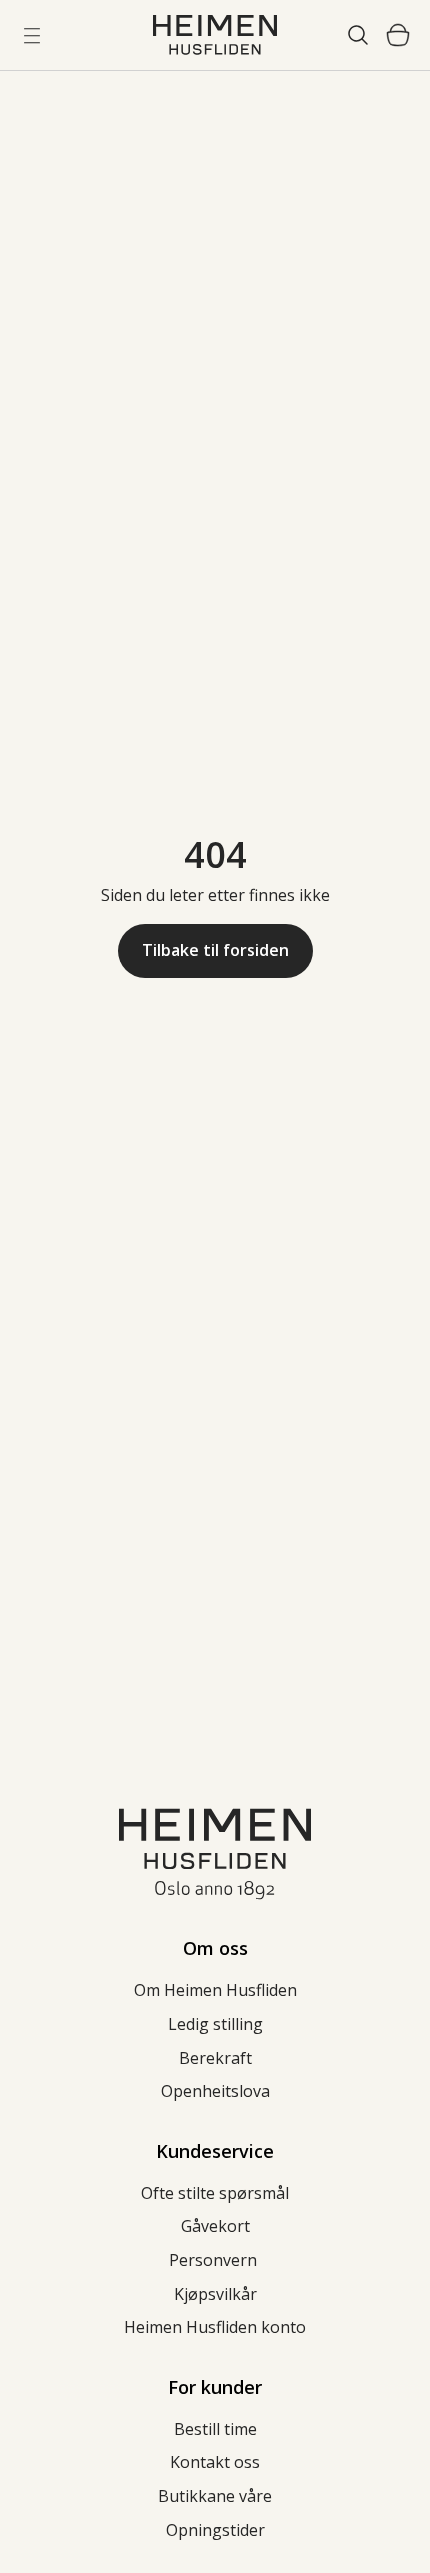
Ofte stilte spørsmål (215, 2193)
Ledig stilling (215, 2024)
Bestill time (215, 2429)
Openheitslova (215, 2091)
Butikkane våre (215, 2496)
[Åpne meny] (32, 35)
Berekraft (215, 2058)
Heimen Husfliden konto (215, 2327)
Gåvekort (215, 2226)
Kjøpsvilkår (215, 2294)
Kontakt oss (215, 2462)
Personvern (215, 2260)
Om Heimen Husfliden (215, 1990)
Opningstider (215, 2530)
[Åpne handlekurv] (398, 35)
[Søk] (358, 35)
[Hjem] (215, 35)
